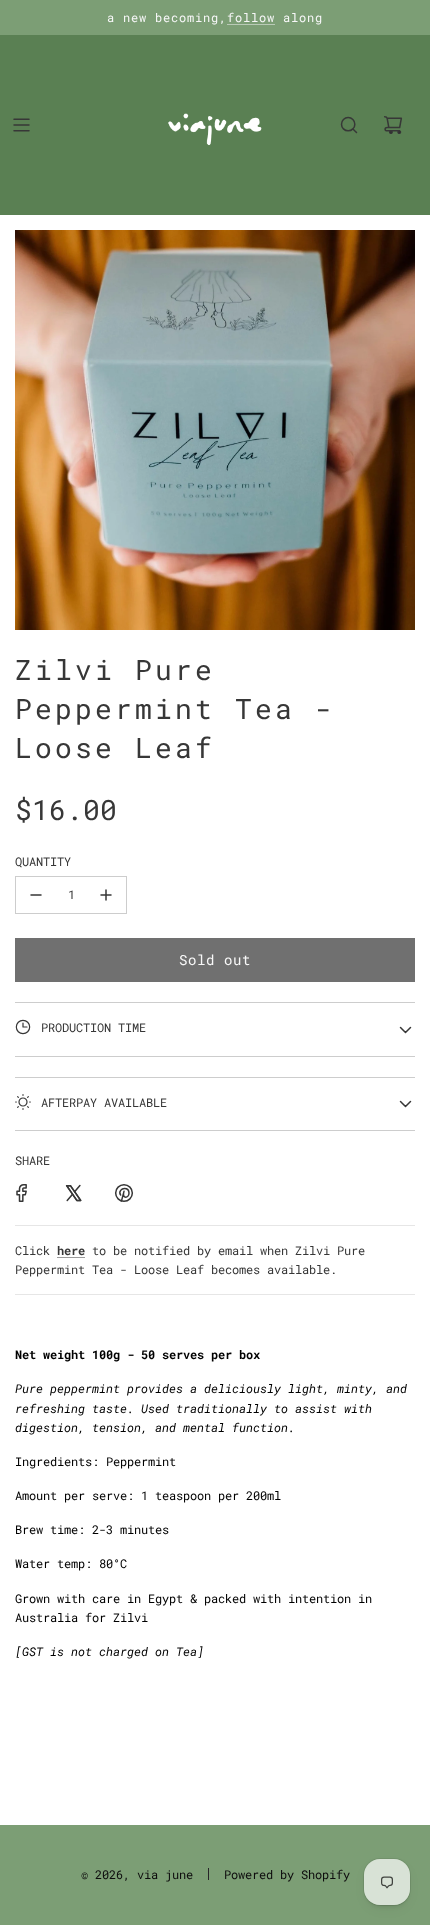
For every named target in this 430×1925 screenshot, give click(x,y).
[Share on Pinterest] (124, 1193)
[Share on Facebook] (22, 1193)
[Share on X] (73, 1193)
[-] (36, 894)
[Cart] (393, 125)
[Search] (349, 125)
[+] (106, 894)
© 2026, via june (137, 1874)
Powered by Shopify (287, 1874)
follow (251, 17)
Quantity (43, 861)
